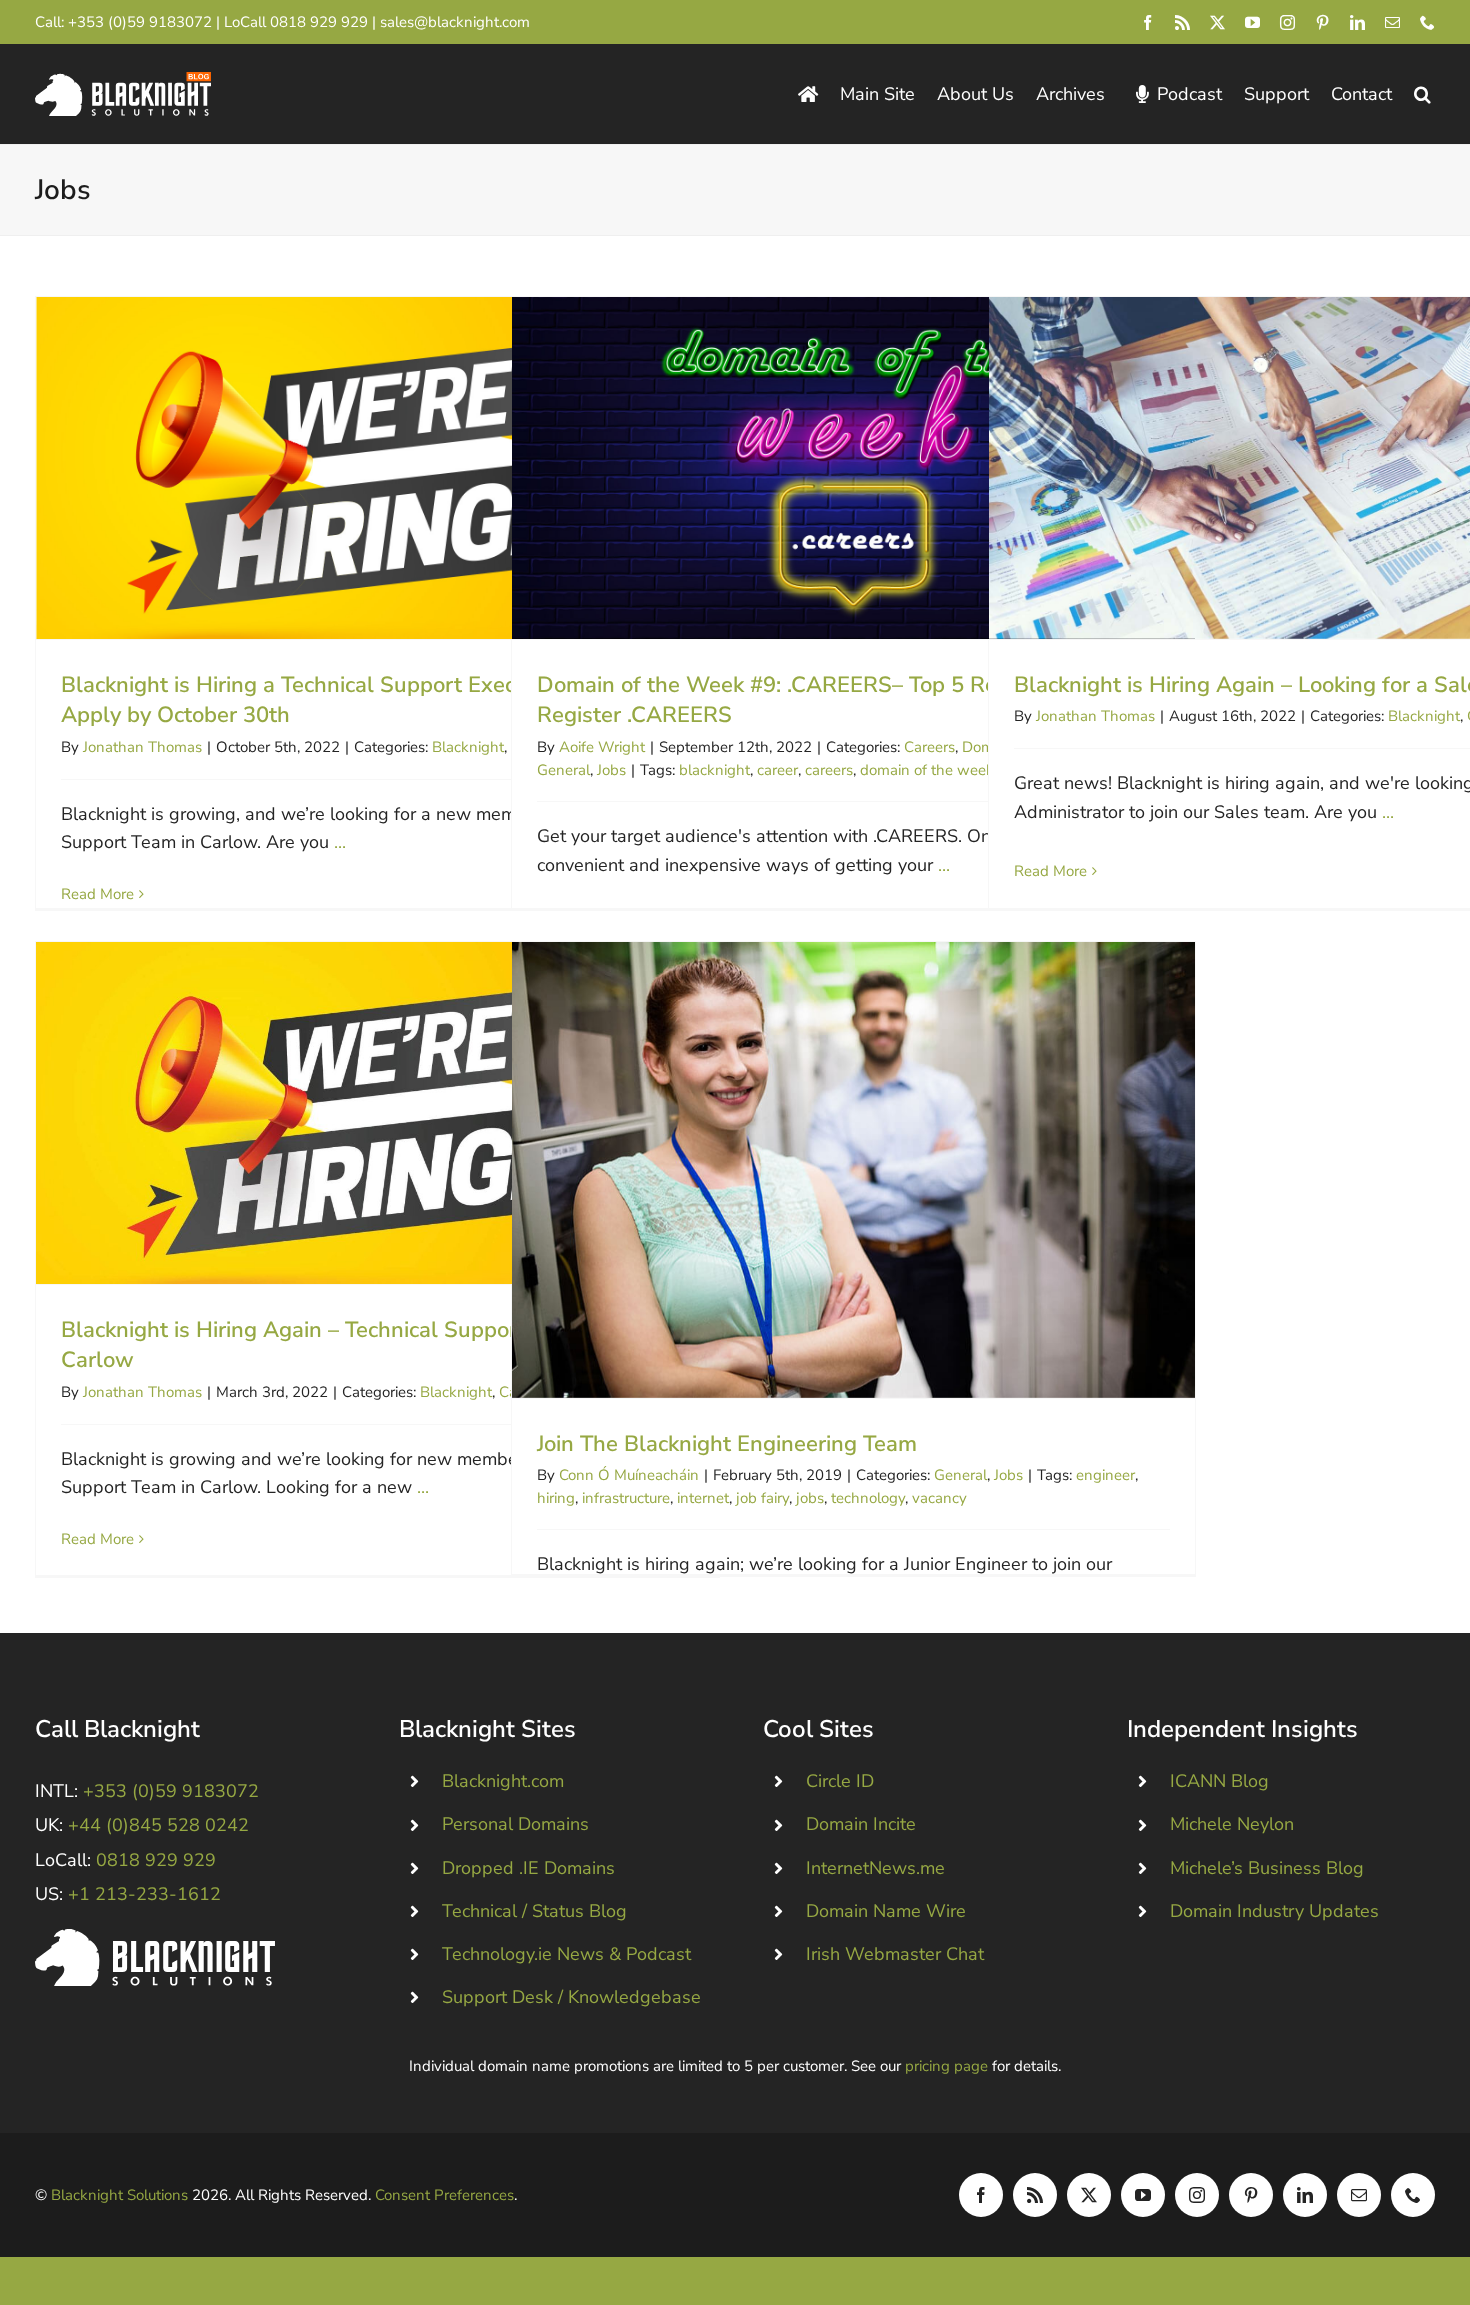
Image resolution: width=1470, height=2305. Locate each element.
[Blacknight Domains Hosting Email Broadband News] (123, 81)
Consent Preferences (444, 2195)
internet (703, 1498)
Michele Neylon (1232, 1824)
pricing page (946, 2066)
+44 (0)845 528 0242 (158, 1825)
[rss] (1182, 22)
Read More (97, 894)
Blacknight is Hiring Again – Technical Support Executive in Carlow (377, 1112)
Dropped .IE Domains (528, 1868)
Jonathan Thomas (142, 747)
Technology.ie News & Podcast (566, 1954)
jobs (810, 1498)
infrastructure (626, 1498)
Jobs (611, 770)
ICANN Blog (1219, 1781)
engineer (1105, 1475)
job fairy (762, 1498)
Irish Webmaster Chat (895, 1954)
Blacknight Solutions (119, 2195)
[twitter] (1217, 22)
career (777, 770)
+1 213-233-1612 (144, 1894)
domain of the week (927, 770)
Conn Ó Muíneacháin (629, 1475)
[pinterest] (1322, 22)
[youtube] (1252, 22)
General (563, 770)
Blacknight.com (503, 1781)
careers (829, 770)
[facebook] (1147, 22)
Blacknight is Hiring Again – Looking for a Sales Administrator (1330, 467)
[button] (1422, 94)
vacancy (939, 1498)
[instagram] (1287, 22)
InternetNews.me (875, 1868)
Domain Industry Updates (1274, 1911)
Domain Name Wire (886, 1911)
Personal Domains (515, 1824)
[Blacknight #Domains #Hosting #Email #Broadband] (155, 1938)
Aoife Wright (602, 747)
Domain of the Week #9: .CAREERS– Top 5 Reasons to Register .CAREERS (853, 467)
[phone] (1427, 22)
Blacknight (468, 747)
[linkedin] (1357, 22)
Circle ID (840, 1781)
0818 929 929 (319, 22)
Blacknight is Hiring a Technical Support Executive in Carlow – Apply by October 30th (377, 467)
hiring (556, 1498)
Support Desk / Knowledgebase (571, 1997)
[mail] (1392, 22)
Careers (929, 747)
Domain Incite (861, 1824)
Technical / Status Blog (534, 1911)
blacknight (714, 770)
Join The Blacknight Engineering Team (853, 1169)
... (340, 842)
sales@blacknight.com (455, 22)
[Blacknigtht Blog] (808, 94)
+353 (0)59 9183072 (140, 22)
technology (868, 1498)
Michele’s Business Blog (1267, 1868)
